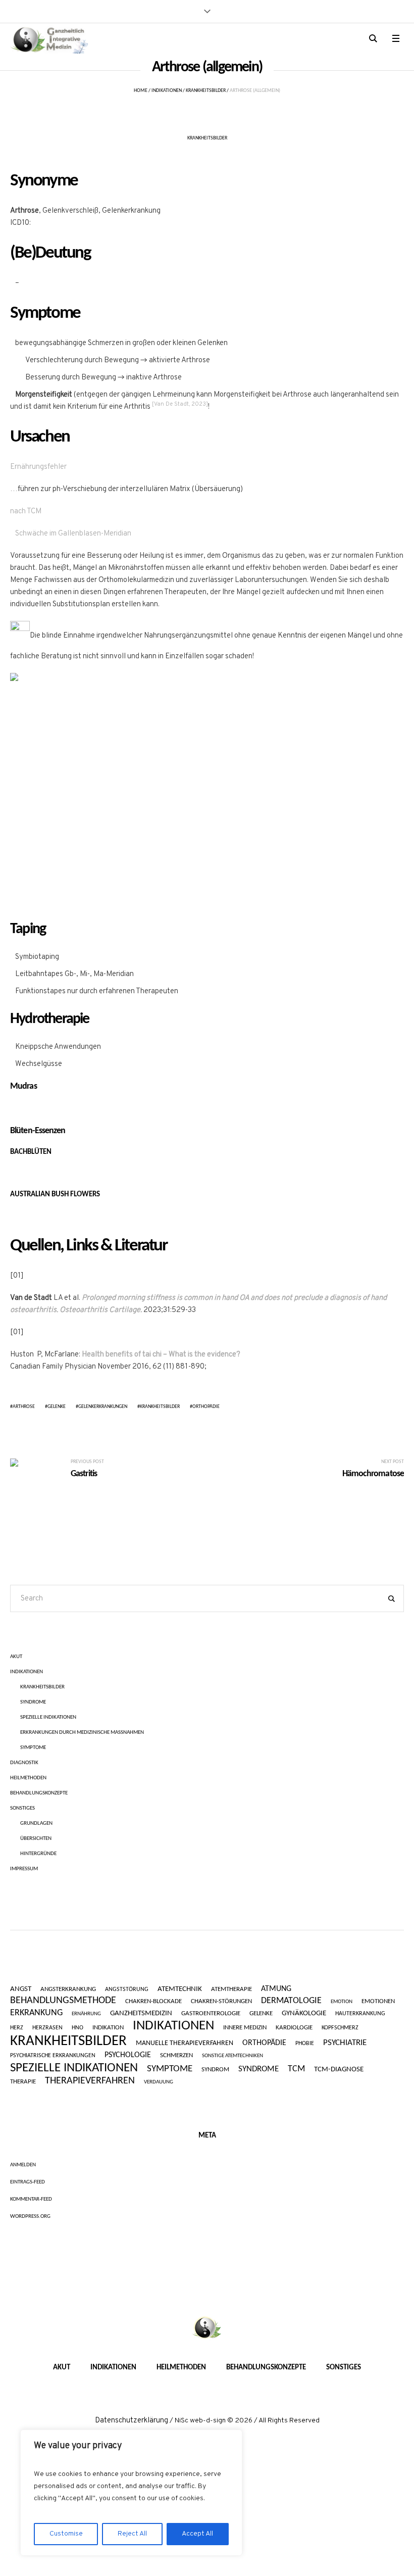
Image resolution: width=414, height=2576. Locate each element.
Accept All (197, 2534)
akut (16, 1657)
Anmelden (23, 2165)
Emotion (342, 2002)
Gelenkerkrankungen (103, 1407)
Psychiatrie (345, 2043)
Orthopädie (206, 1407)
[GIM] (207, 2328)
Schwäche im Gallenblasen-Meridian (73, 534)
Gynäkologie (304, 2014)
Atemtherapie (231, 1989)
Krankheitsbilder (206, 91)
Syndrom (215, 2070)
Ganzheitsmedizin (141, 2013)
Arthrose (24, 1407)
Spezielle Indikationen (48, 1717)
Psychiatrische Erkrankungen (53, 2056)
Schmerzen (176, 2056)
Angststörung (127, 1989)
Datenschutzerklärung (132, 2421)
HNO (77, 2028)
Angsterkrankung (68, 1989)
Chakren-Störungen (221, 2001)
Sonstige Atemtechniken (232, 2056)
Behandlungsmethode (63, 2001)
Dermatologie (291, 2001)
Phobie (305, 2044)
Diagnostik (24, 1763)
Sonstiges (22, 1808)
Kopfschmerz (340, 2028)
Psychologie (128, 2055)
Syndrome (33, 1702)
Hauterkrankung (360, 2014)
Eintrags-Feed (28, 2182)
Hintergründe (38, 1854)
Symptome (33, 1748)
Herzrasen (47, 2028)
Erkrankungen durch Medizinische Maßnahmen (82, 1733)
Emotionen (378, 2002)
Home (141, 91)
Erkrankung (36, 2013)
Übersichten (36, 1839)
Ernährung (86, 2014)
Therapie (23, 2082)
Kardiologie (294, 2028)
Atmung (276, 1989)
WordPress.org (30, 2217)
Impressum (24, 1869)
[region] (131, 2493)
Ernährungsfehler (38, 467)
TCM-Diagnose (339, 2070)
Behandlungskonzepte (39, 1793)
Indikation (108, 2028)
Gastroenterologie (211, 2013)
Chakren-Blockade (153, 2001)
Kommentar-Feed (31, 2199)
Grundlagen (36, 1824)
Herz (17, 2028)
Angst (21, 1989)
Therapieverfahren (90, 2081)
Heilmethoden (28, 1778)
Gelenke (57, 1407)
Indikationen (167, 91)
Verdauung (159, 2082)
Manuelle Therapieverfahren (185, 2044)
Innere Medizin (245, 2028)
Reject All (132, 2534)
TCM (296, 2069)
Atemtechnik (180, 1989)
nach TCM (26, 512)
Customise (66, 2534)
